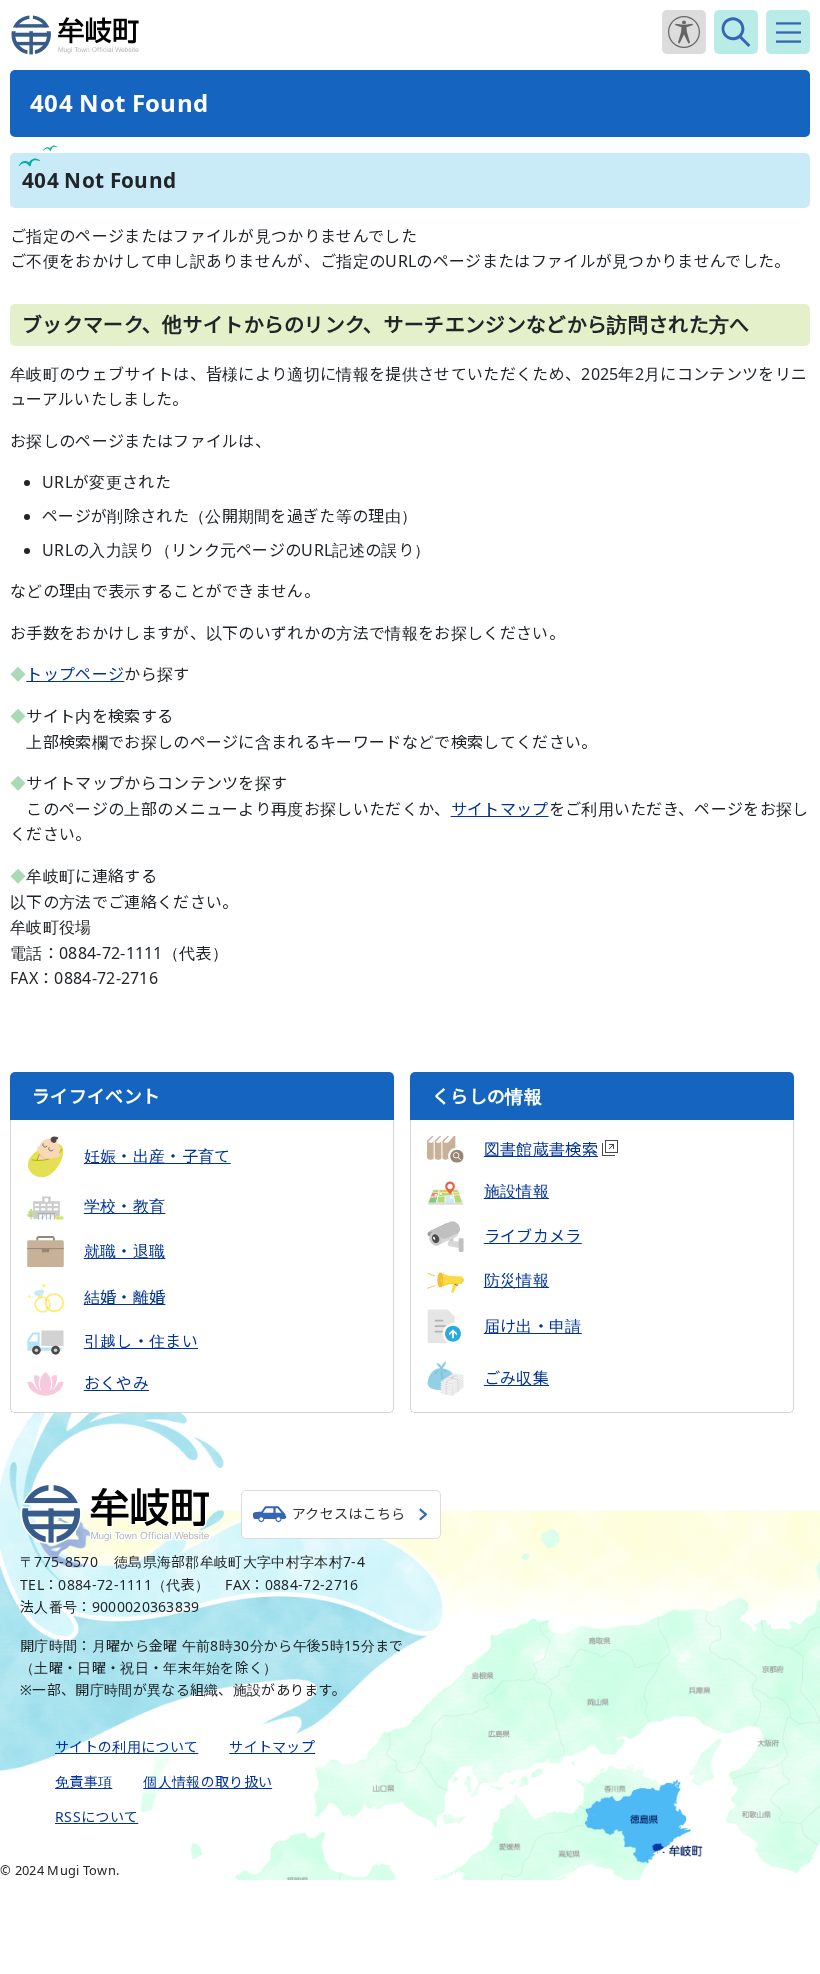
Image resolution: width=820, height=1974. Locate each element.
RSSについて (96, 1816)
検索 (736, 32)
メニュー (788, 32)
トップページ (75, 674)
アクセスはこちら (349, 1513)
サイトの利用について (126, 1746)
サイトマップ (500, 809)
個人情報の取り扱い (207, 1781)
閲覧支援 (684, 32)
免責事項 (83, 1781)
